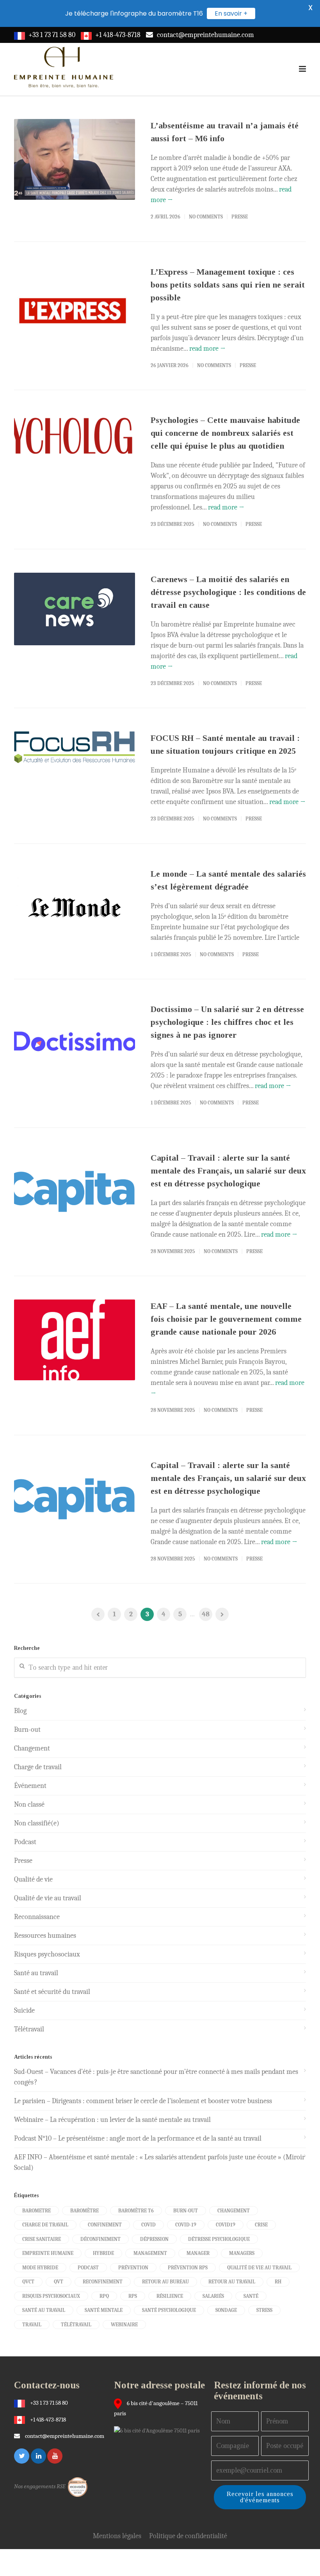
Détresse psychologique (219, 2239)
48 (206, 1614)
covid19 (226, 2225)
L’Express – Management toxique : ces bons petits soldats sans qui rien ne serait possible (228, 285)
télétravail (76, 2325)
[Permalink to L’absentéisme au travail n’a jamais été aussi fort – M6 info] (75, 159)
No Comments (206, 217)
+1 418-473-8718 (118, 35)
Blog (20, 1711)
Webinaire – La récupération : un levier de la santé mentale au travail (112, 2120)
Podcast (25, 1842)
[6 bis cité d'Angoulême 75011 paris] (159, 2430)
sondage (226, 2310)
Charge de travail (38, 1767)
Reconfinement (103, 2282)
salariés (213, 2296)
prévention (133, 2268)
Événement (30, 1786)
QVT (59, 2282)
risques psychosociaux (51, 2296)
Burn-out (27, 1730)
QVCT (28, 2282)
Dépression (154, 2239)
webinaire (124, 2325)
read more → (207, 349)
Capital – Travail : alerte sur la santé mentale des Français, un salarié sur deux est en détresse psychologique (228, 1171)
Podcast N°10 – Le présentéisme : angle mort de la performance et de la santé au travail (138, 2138)
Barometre (36, 2211)
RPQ (104, 2296)
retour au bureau (165, 2282)
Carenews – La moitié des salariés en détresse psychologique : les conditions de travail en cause (228, 592)
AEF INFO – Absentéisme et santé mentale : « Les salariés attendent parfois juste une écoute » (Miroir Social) (159, 2162)
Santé (251, 2296)
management (150, 2253)
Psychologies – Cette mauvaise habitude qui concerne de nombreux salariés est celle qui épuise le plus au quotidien (225, 433)
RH (278, 2282)
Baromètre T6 (136, 2211)
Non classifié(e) (37, 1823)
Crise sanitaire (42, 2239)
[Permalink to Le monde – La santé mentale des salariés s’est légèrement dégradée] (75, 908)
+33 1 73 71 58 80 (52, 35)
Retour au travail (232, 2282)
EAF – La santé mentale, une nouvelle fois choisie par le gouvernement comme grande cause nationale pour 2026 (226, 1319)
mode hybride (40, 2268)
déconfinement (100, 2239)
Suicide (24, 2011)
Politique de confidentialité (188, 2536)
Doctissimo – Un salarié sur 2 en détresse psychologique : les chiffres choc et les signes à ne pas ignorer (227, 1022)
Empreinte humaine (48, 2253)
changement (234, 2211)
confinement (105, 2225)
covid (148, 2225)
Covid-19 (186, 2225)
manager (198, 2253)
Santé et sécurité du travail (52, 1992)
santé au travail (44, 2310)
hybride (103, 2253)
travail (32, 2325)
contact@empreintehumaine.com (205, 35)
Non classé (29, 1805)
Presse (240, 217)
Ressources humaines (45, 1936)
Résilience (170, 2296)
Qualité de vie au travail (48, 1898)
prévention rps (188, 2268)
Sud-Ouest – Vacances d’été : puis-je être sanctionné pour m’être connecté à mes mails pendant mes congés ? (156, 2077)
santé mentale (104, 2310)
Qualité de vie (33, 1879)
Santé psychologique (169, 2310)
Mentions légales (117, 2536)
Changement (32, 1748)
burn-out (186, 2211)
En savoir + (231, 13)
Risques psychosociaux (47, 1954)
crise (261, 2225)
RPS (133, 2296)
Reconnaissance (37, 1917)
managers (242, 2253)
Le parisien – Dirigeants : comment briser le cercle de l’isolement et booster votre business (143, 2101)
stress (264, 2310)
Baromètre (84, 2211)
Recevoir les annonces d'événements (260, 2497)
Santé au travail (36, 1973)
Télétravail (29, 2029)
